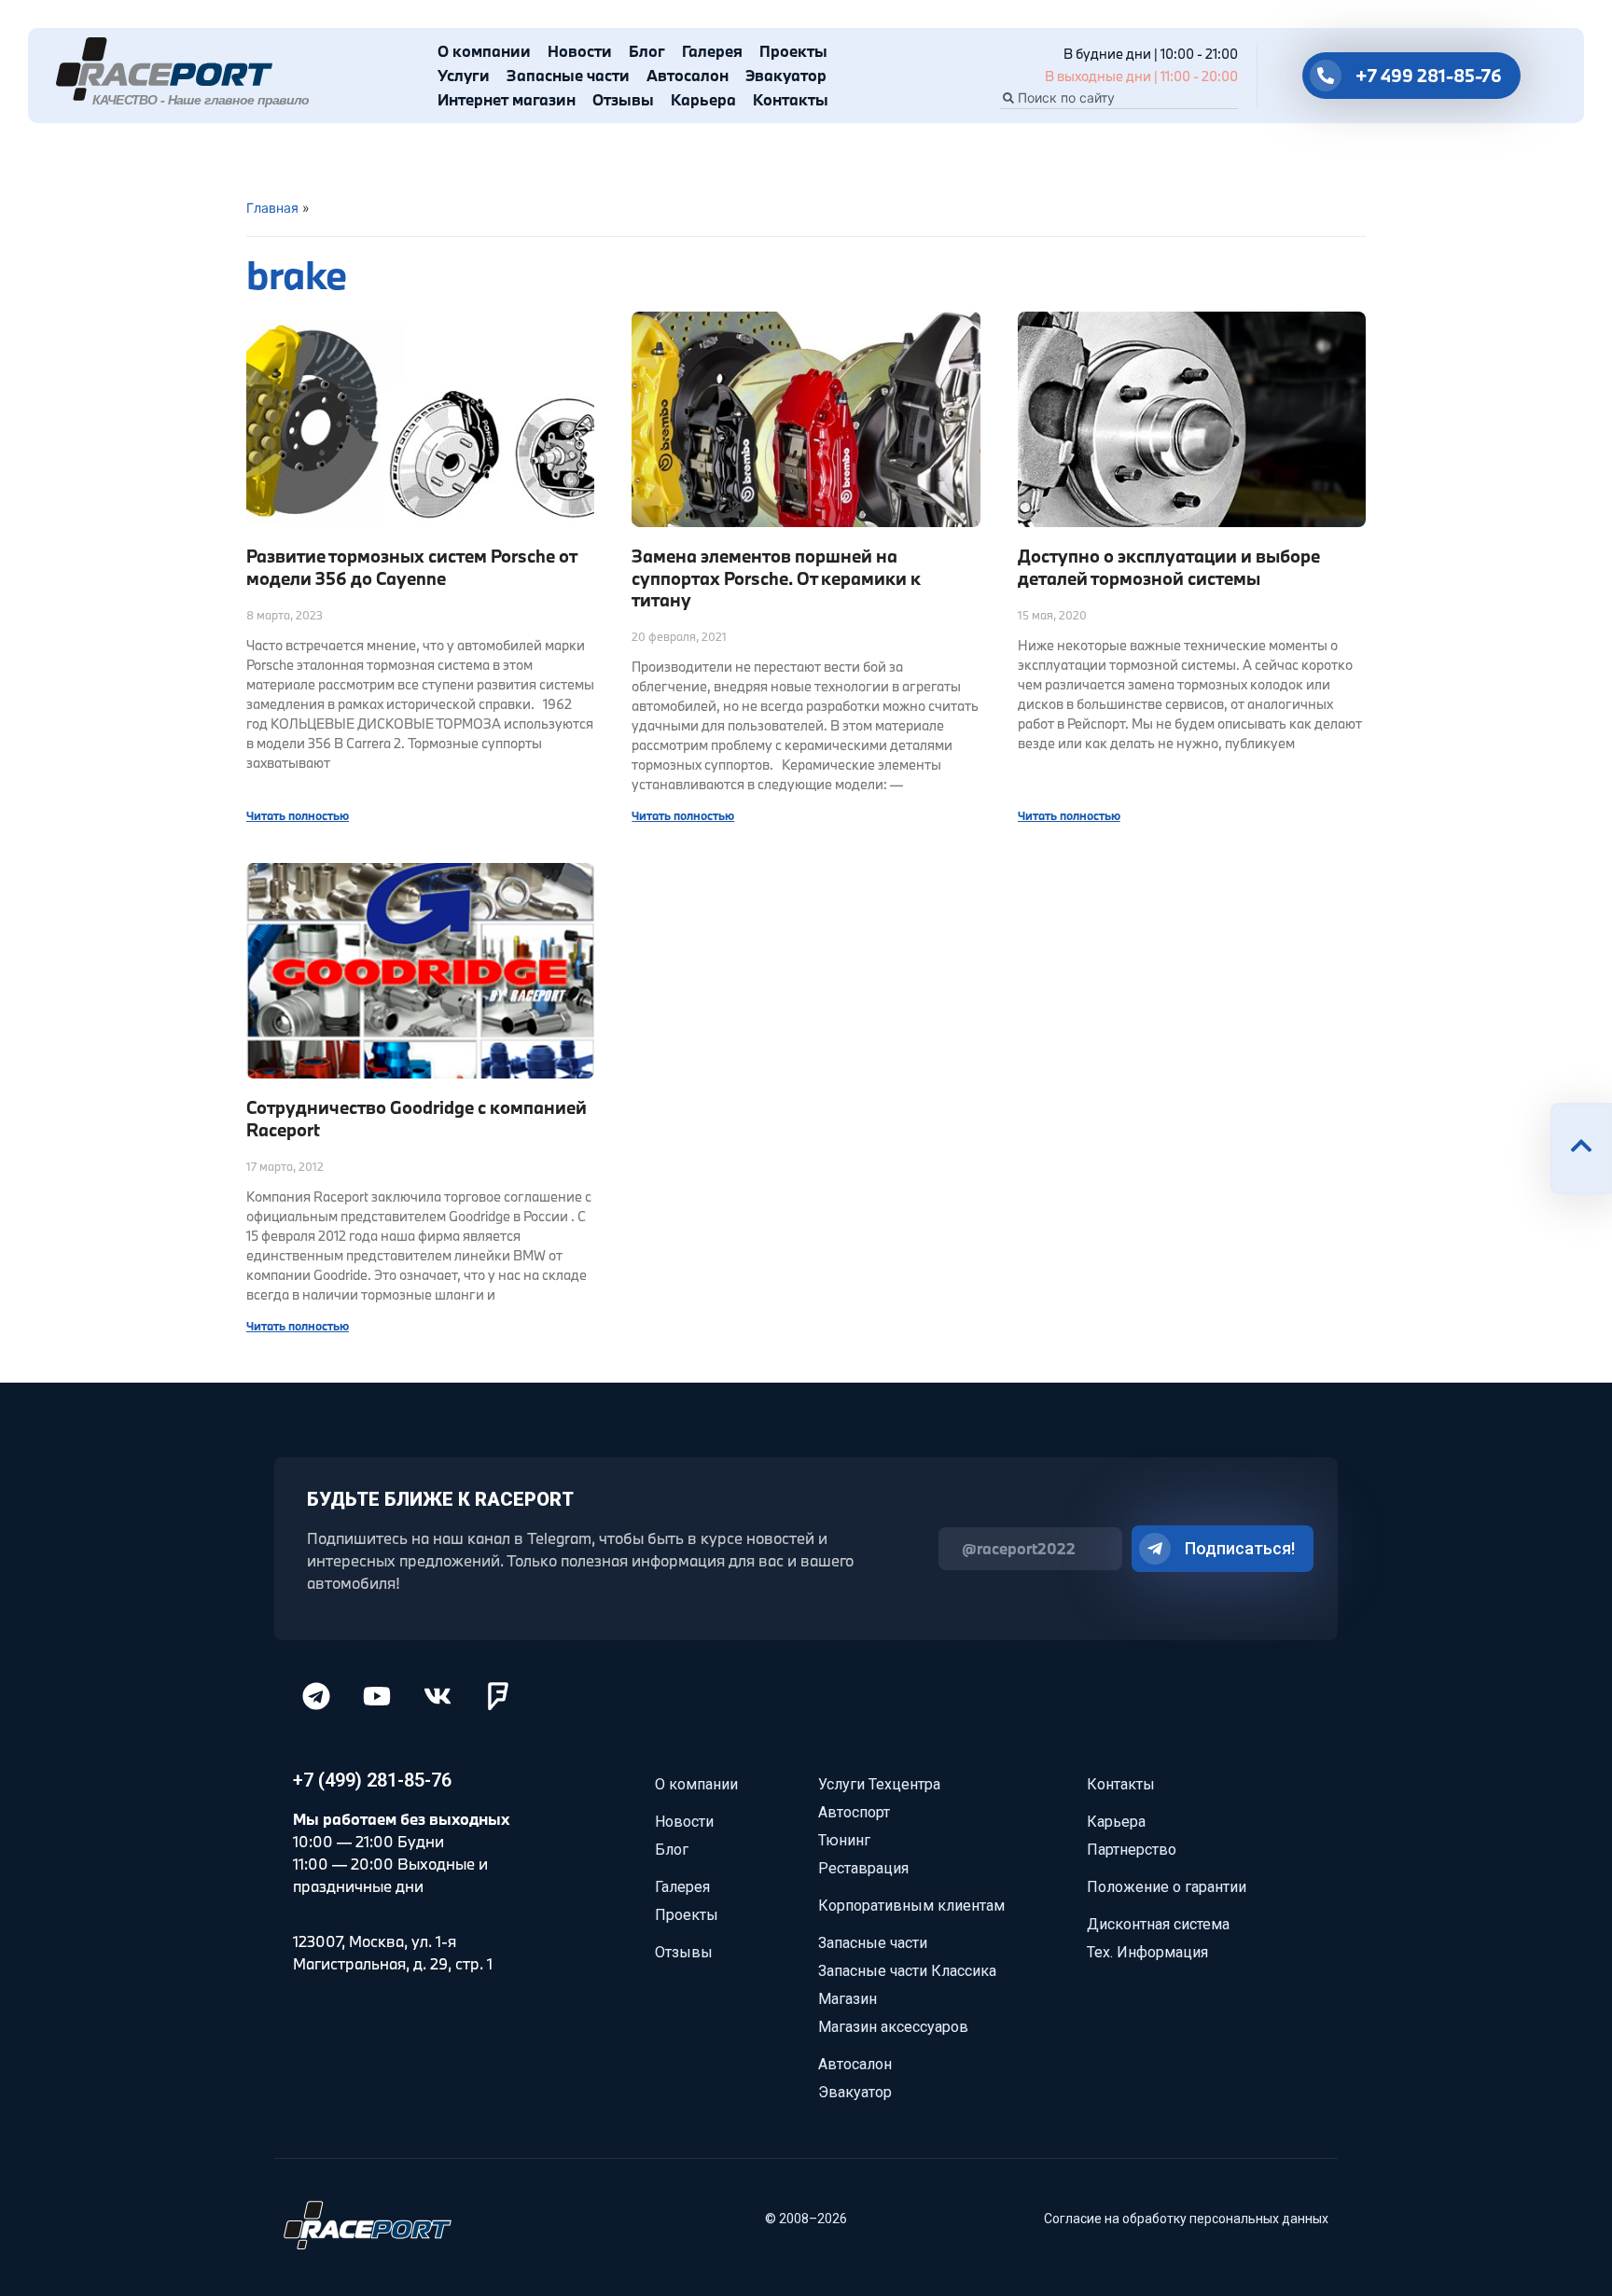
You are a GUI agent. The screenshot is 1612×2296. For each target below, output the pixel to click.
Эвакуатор (786, 75)
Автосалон (688, 75)
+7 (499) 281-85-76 (372, 1780)
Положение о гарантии (1167, 1887)
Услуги (464, 75)
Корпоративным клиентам (911, 1906)
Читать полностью (298, 815)
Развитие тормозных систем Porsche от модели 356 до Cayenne (411, 567)
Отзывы (623, 99)
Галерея (712, 51)
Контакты (791, 99)
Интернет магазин (507, 99)
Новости (580, 51)
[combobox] (1119, 98)
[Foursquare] (498, 1696)
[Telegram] (316, 1696)
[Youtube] (377, 1696)
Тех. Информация (1147, 1952)
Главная (272, 208)
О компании (484, 51)
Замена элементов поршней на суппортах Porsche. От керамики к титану (776, 578)
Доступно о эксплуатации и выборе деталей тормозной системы (1169, 567)
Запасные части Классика (907, 1971)
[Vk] (438, 1696)
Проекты (793, 51)
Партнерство (1132, 1850)
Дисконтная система (1158, 1924)
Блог (647, 51)
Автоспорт (854, 1812)
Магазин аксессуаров (893, 2027)
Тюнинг (844, 1840)
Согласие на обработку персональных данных (1186, 2219)
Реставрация (863, 1868)
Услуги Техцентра (879, 1784)
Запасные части (568, 75)
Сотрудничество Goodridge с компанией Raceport (417, 1118)
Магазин (848, 1999)
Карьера (703, 99)
